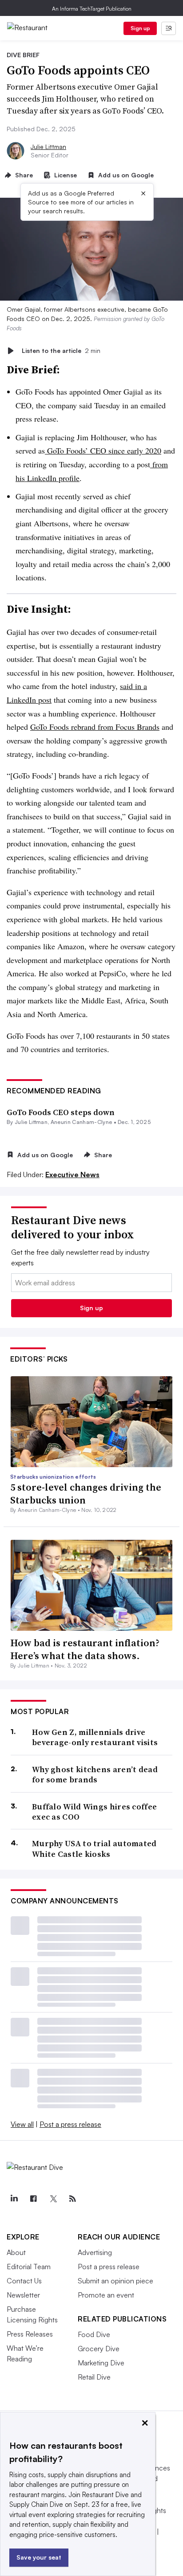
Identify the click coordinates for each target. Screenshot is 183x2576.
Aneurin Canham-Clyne (81, 1122)
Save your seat (39, 2557)
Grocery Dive (99, 2349)
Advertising (95, 2252)
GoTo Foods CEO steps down (61, 1112)
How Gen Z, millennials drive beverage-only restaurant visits (95, 1737)
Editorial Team (29, 2267)
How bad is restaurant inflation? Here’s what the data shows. (85, 1649)
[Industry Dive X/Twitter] (53, 2199)
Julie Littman (48, 147)
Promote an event (106, 2295)
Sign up (140, 28)
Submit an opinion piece (115, 2281)
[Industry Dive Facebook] (33, 2199)
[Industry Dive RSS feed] (72, 2199)
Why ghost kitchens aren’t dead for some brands (95, 1775)
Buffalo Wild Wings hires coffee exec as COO (94, 1812)
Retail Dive (94, 2377)
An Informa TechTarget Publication (92, 9)
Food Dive (94, 2334)
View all (22, 2124)
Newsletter (23, 2295)
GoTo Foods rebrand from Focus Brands (95, 727)
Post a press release (70, 2124)
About (16, 2252)
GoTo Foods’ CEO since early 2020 (103, 450)
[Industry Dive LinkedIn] (14, 2199)
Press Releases (30, 2334)
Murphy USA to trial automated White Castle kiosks (94, 1849)
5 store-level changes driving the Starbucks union (86, 1494)
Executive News (72, 1174)
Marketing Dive (101, 2363)
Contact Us (24, 2281)
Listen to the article (61, 350)
